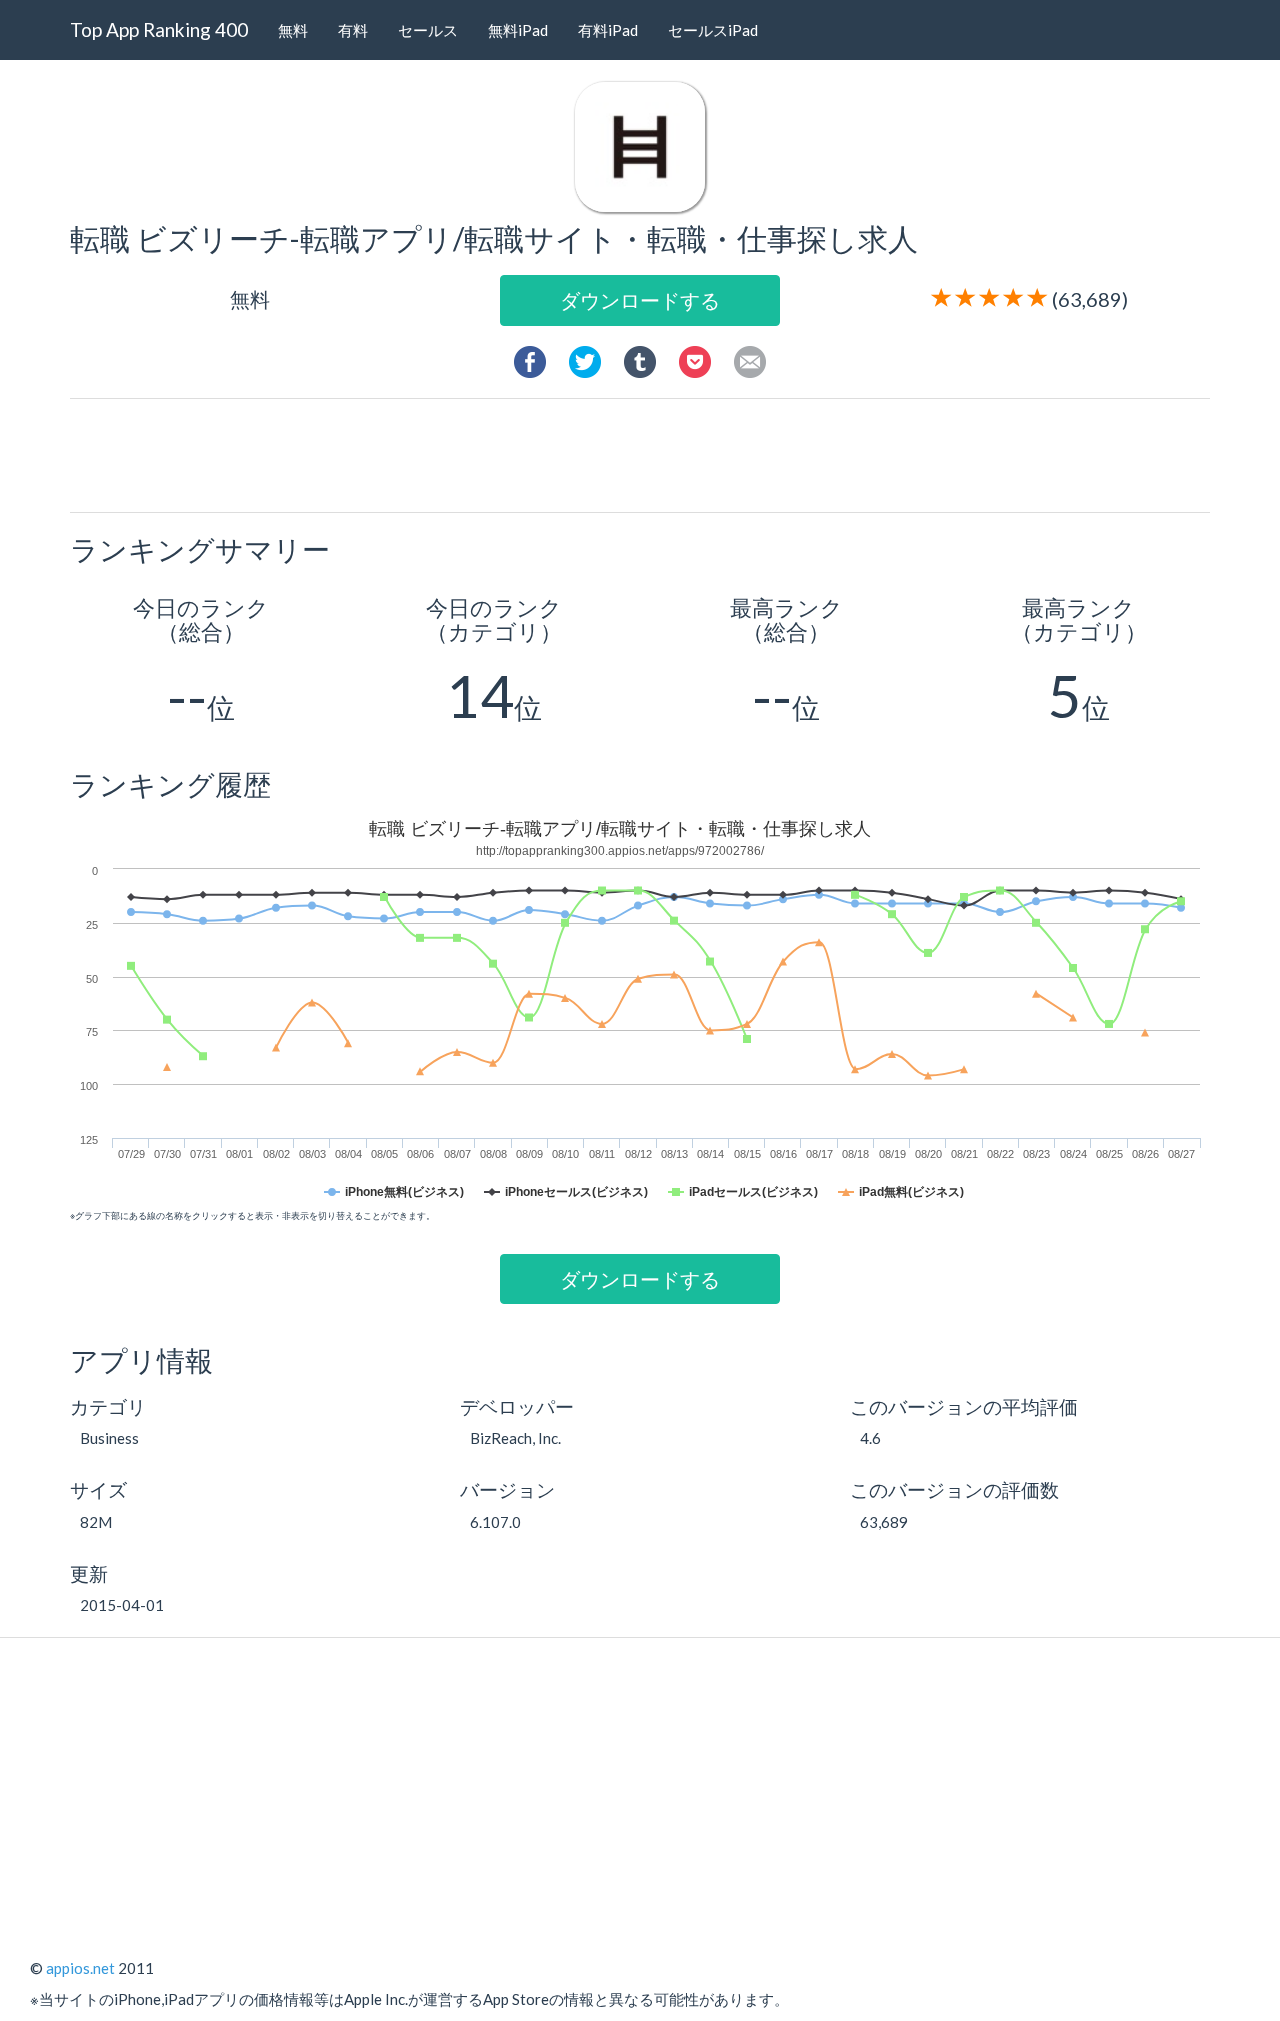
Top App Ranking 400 (159, 29)
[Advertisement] (648, 454)
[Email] (750, 359)
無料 (293, 30)
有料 (353, 30)
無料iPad (518, 30)
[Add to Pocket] (695, 359)
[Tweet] (585, 359)
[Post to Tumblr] (640, 359)
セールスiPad (713, 30)
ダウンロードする (640, 300)
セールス (428, 30)
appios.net (80, 1968)
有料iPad (608, 30)
